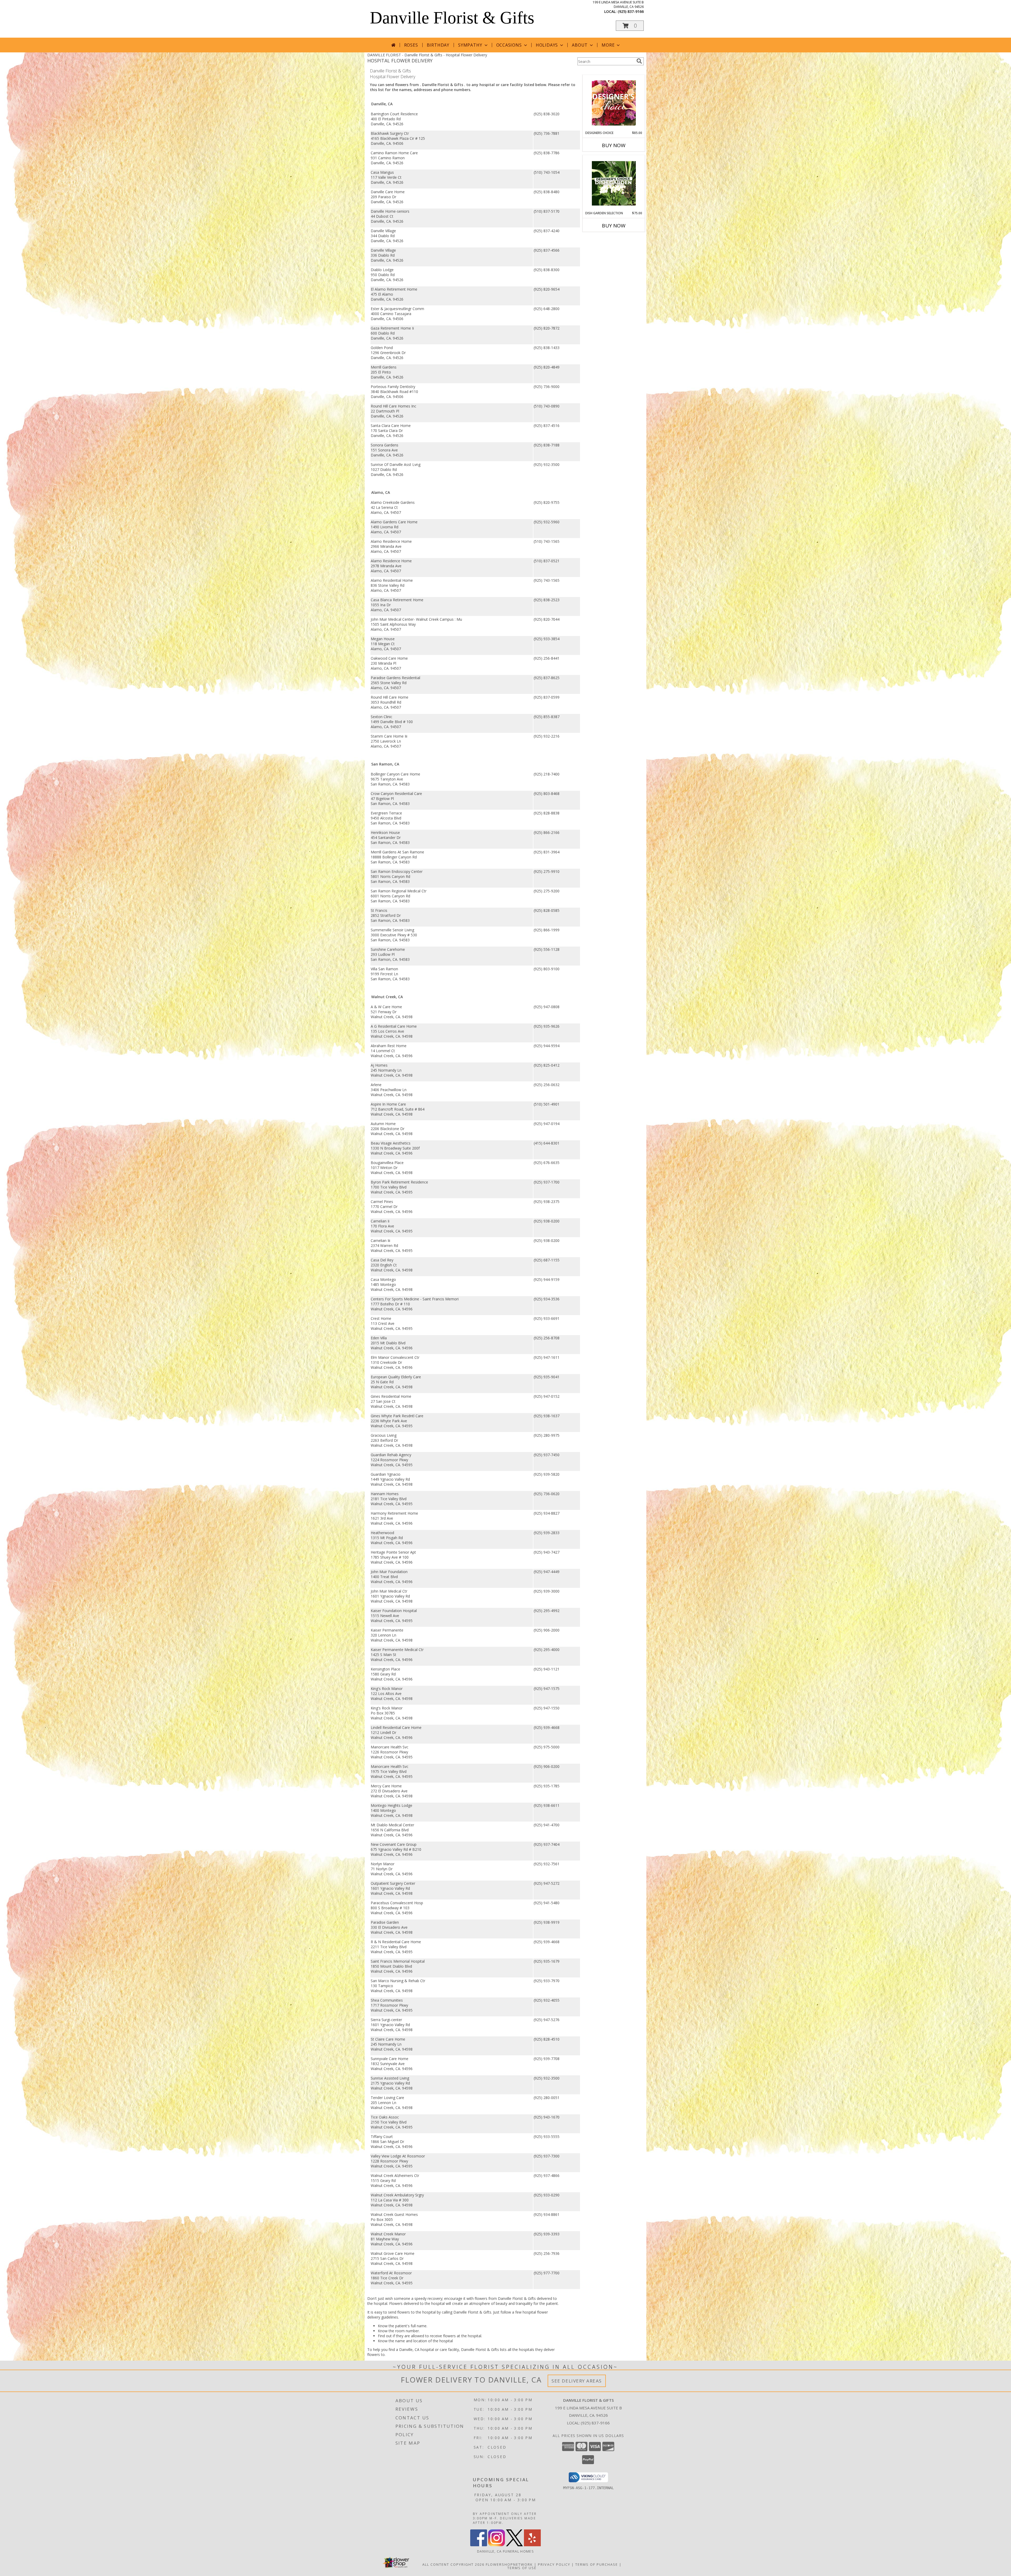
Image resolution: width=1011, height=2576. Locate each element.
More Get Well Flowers (606, 71)
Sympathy (470, 45)
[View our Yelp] (532, 2545)
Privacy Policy (554, 2564)
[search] (639, 61)
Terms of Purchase (597, 2564)
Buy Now (614, 145)
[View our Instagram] (497, 2545)
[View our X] (514, 2545)
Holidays (547, 45)
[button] (630, 26)
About (580, 45)
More (608, 45)
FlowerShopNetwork (509, 2564)
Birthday (438, 45)
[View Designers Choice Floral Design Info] (614, 103)
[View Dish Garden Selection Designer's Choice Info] (614, 183)
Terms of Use (522, 2568)
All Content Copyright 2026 (453, 2564)
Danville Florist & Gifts (452, 18)
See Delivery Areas (577, 2381)
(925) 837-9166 (631, 11)
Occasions (509, 45)
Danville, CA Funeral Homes (506, 2551)
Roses (411, 45)
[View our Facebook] (479, 2545)
